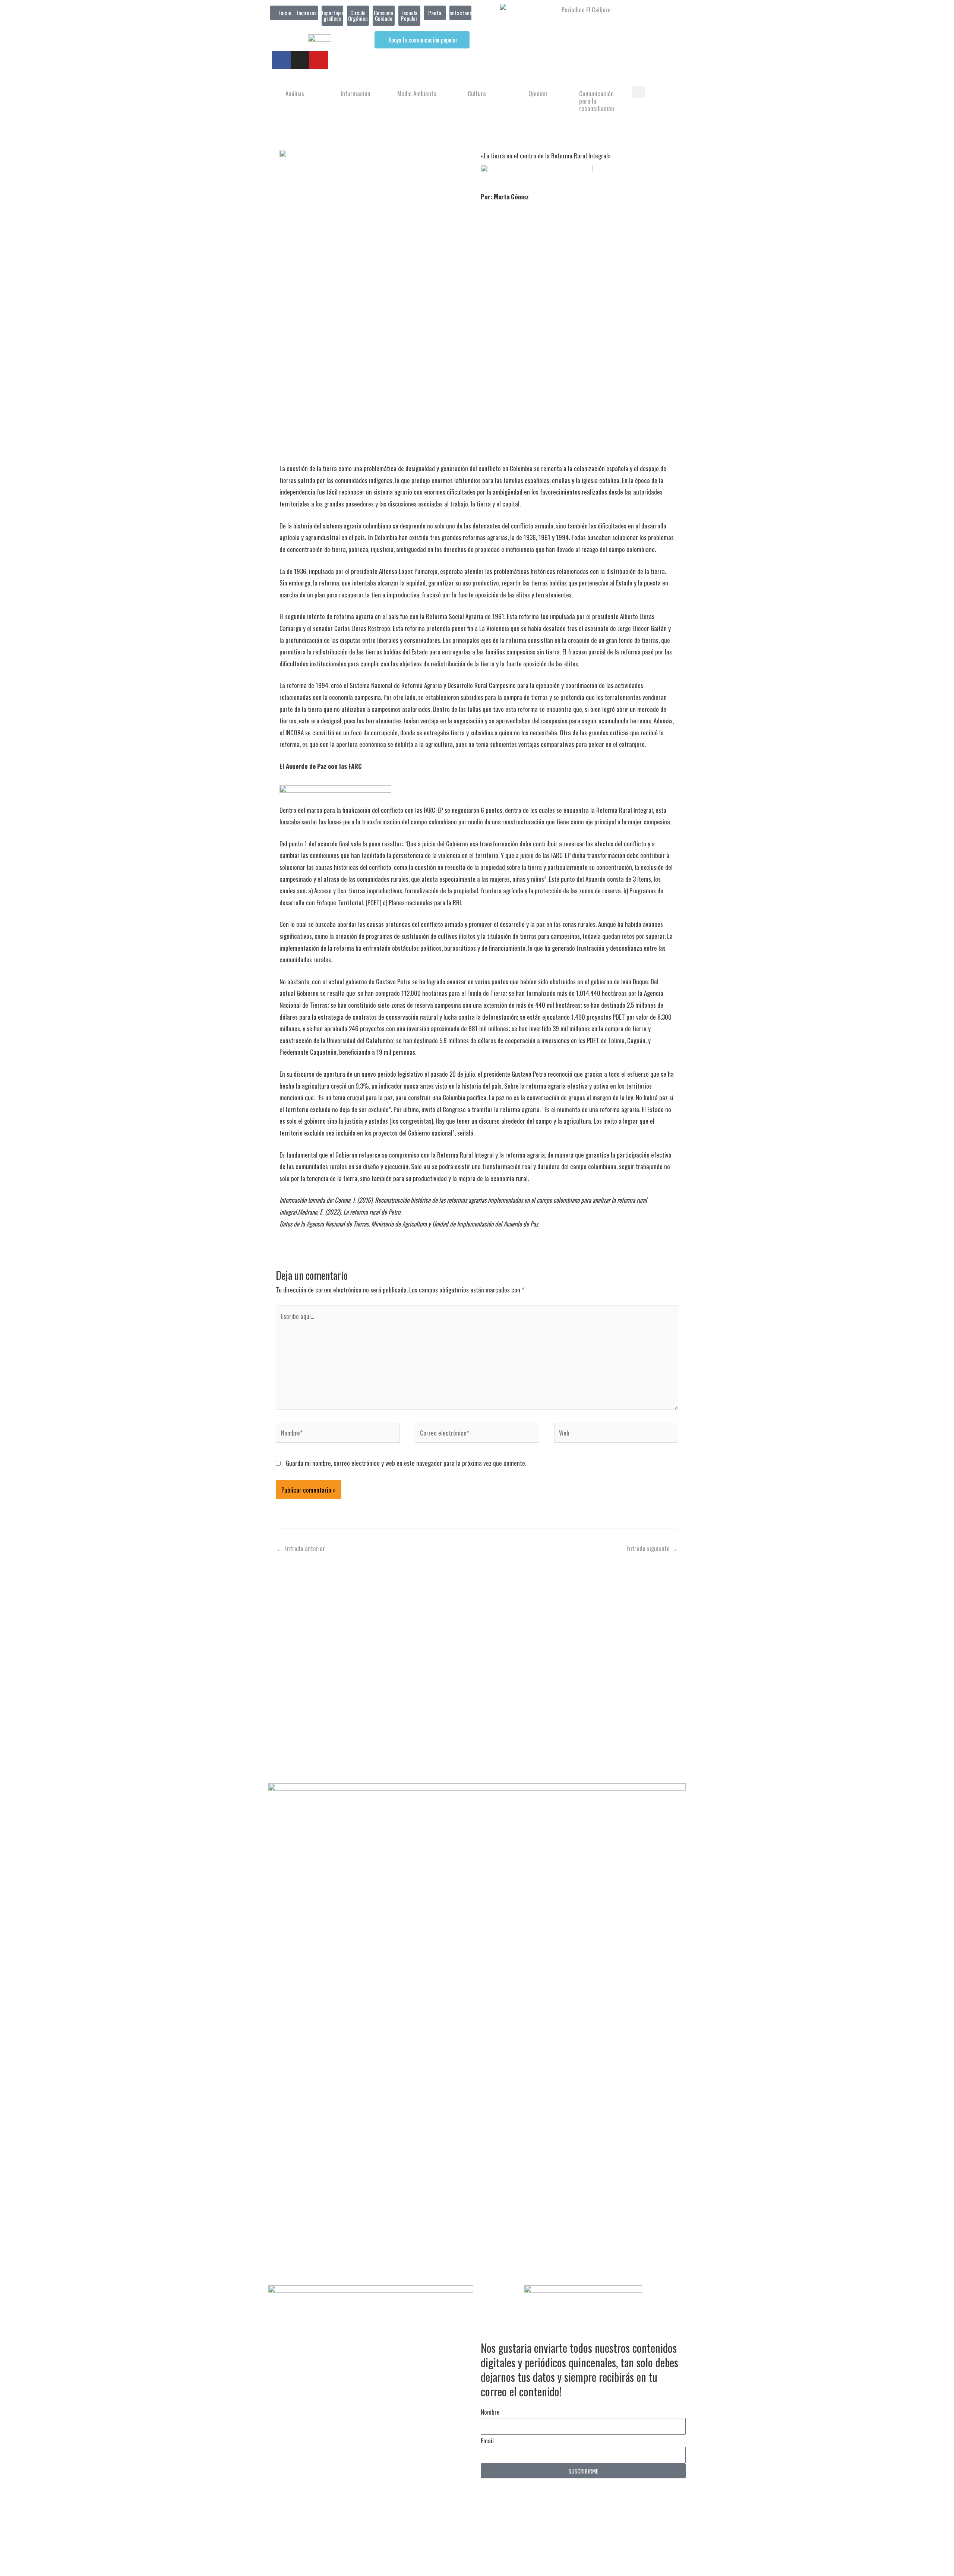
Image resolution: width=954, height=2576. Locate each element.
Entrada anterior (301, 1548)
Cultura (477, 93)
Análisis (295, 93)
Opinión (538, 93)
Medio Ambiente (417, 93)
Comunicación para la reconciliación (597, 101)
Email (487, 2441)
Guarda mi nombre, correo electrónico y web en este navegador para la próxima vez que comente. (406, 1463)
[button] (639, 92)
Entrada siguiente (652, 1548)
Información (356, 93)
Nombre (490, 2412)
